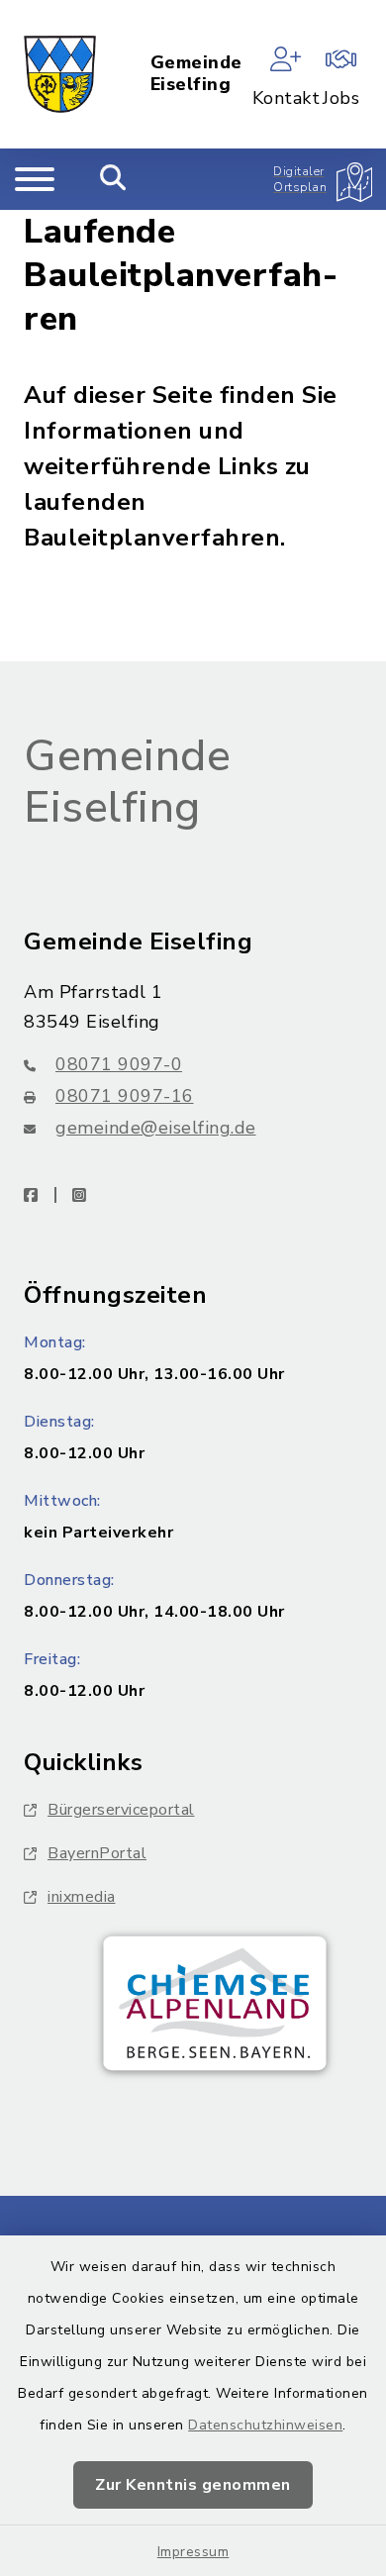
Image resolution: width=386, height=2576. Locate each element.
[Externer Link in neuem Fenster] (215, 2004)
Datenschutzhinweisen (265, 2425)
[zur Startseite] (60, 74)
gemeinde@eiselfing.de (156, 1128)
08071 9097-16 (125, 1096)
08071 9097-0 (119, 1064)
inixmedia (82, 1897)
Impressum (193, 2552)
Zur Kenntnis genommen (193, 2485)
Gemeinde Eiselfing (196, 74)
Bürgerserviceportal (121, 1810)
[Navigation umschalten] (35, 179)
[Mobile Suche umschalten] (113, 179)
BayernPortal (97, 1853)
